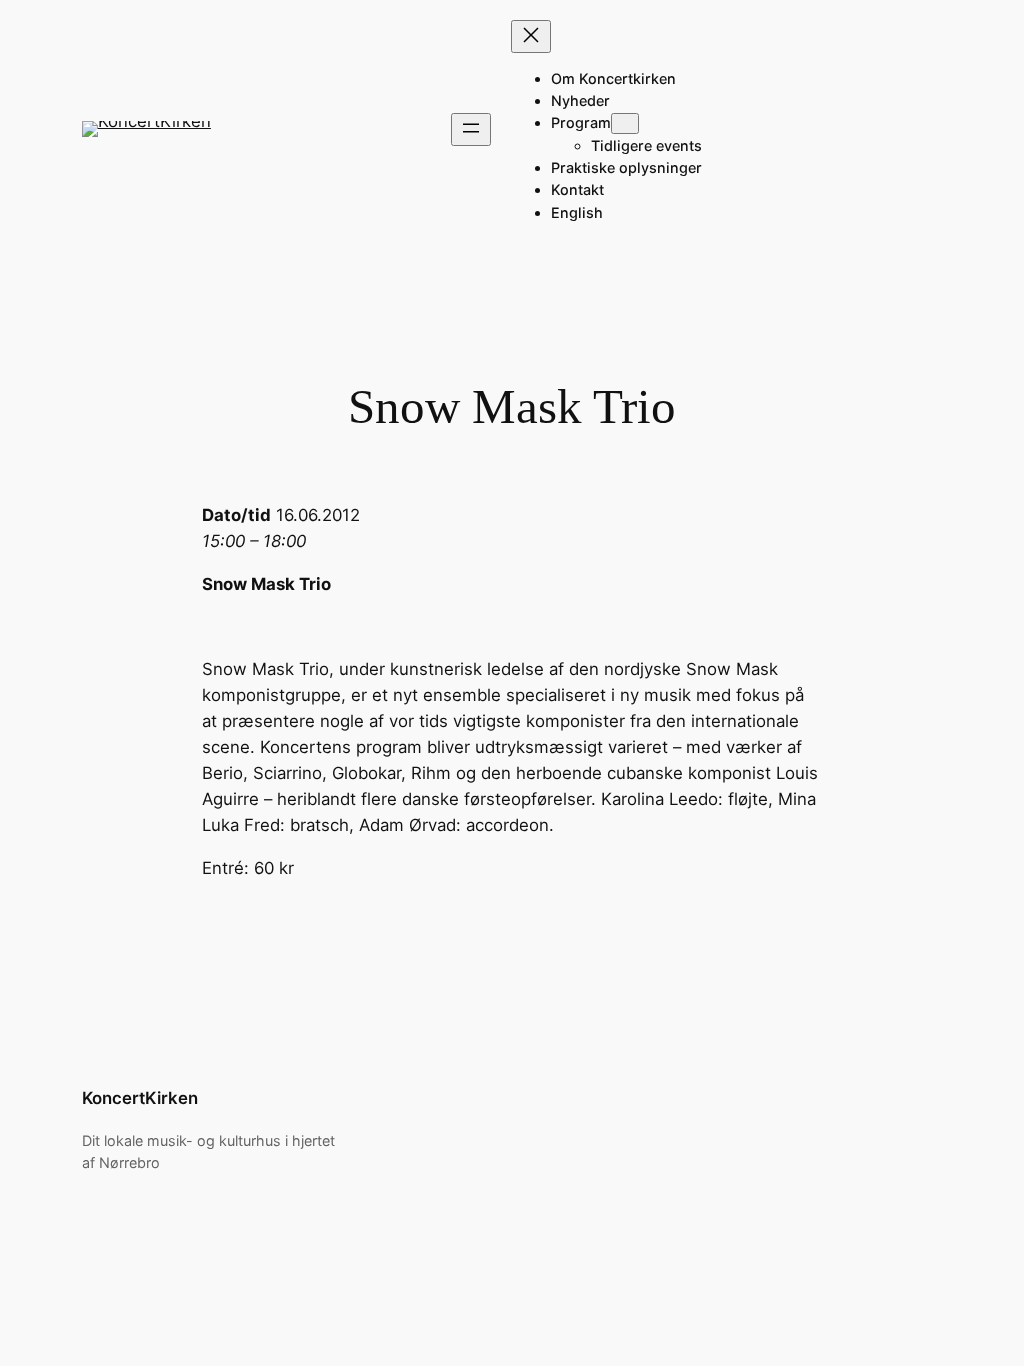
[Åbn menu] (471, 129)
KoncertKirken (140, 1098)
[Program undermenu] (625, 123)
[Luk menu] (531, 36)
